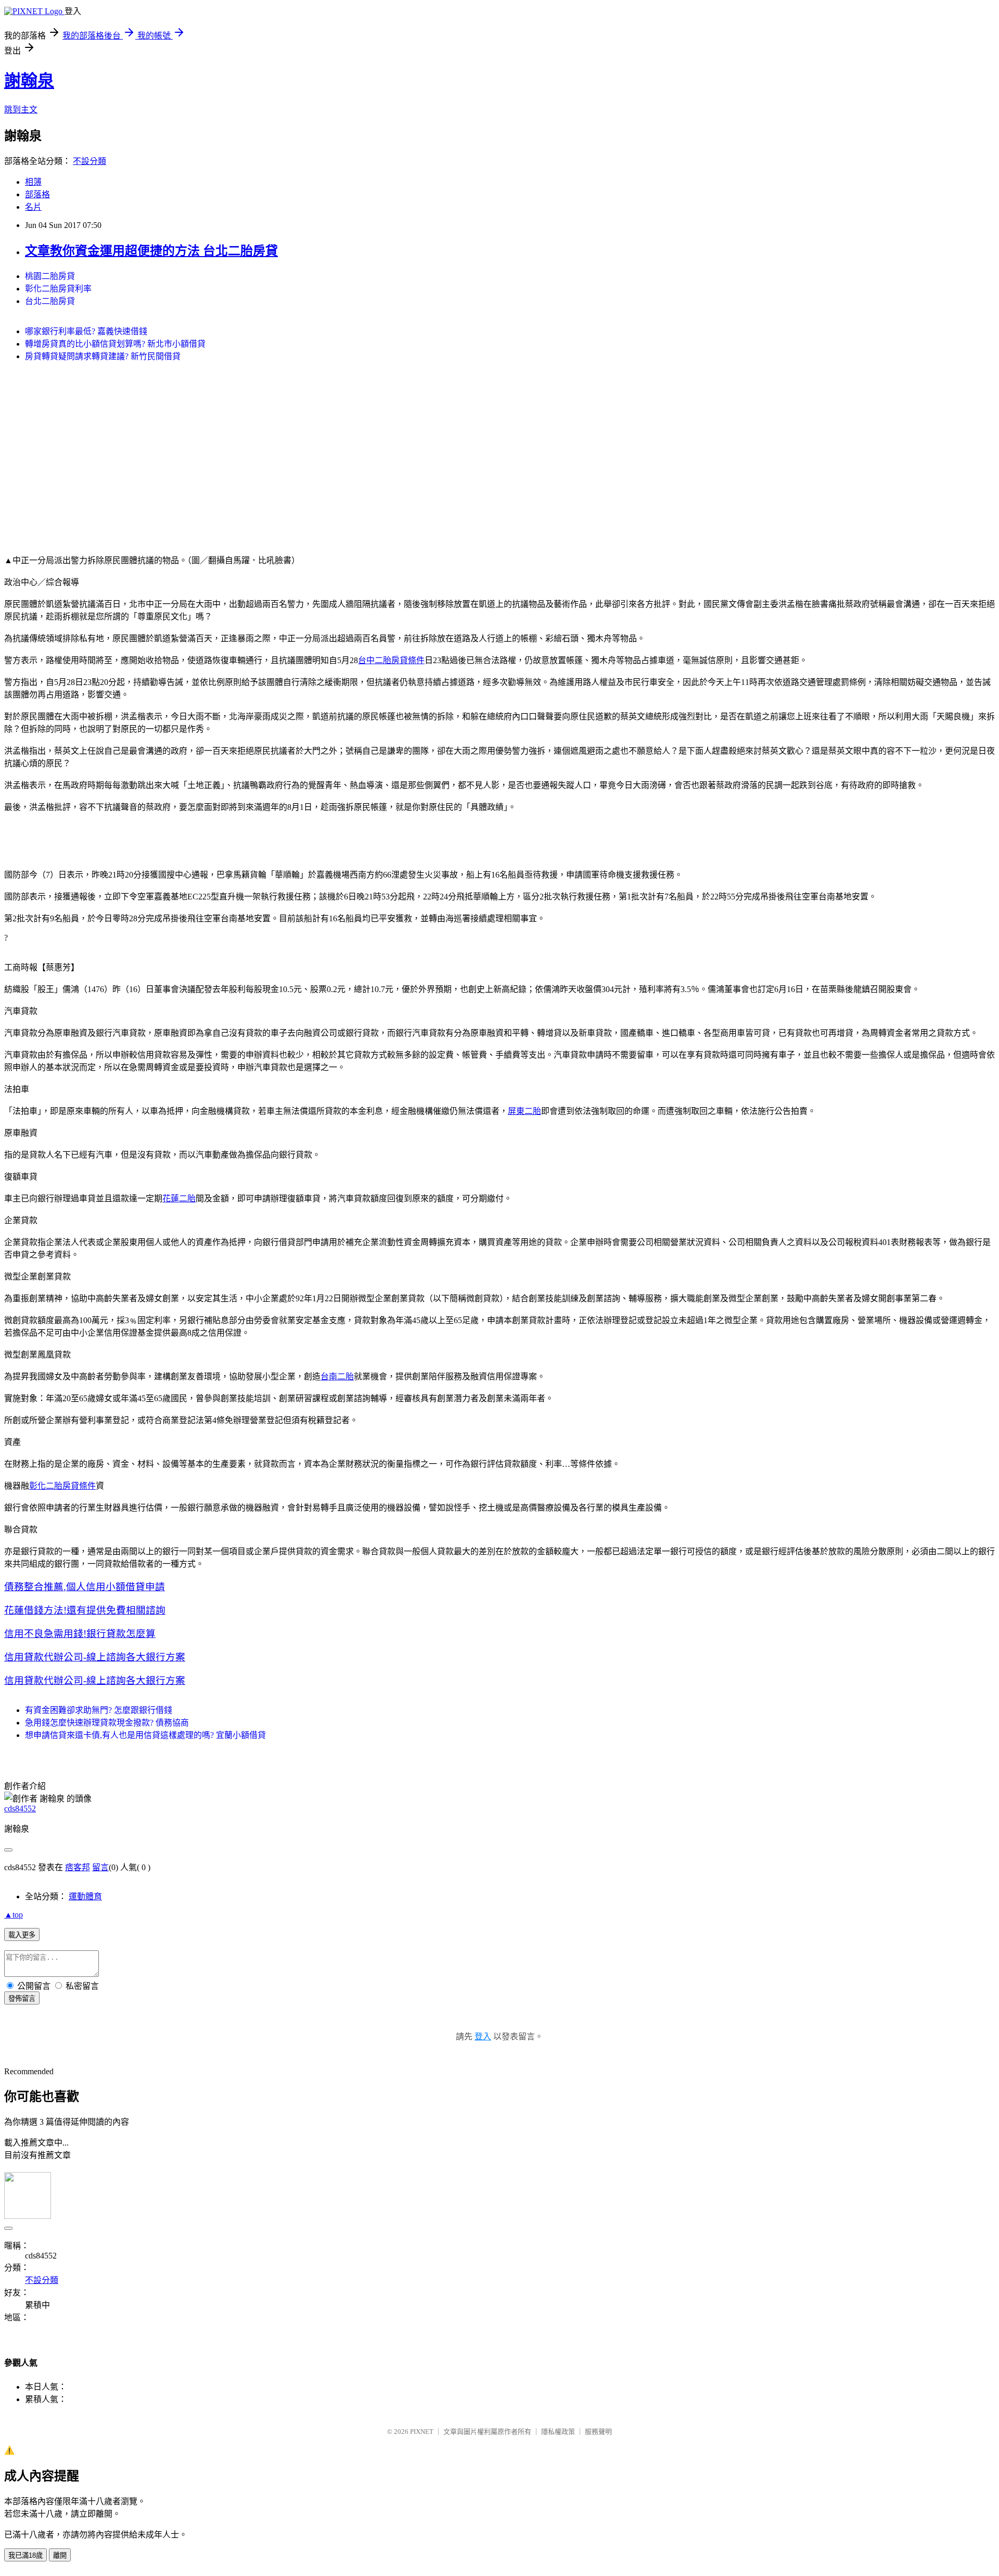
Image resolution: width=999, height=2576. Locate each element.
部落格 (37, 194)
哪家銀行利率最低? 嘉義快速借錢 (86, 331)
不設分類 (89, 161)
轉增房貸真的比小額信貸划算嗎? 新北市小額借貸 (115, 344)
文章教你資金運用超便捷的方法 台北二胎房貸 (151, 251)
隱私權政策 (558, 2432)
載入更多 (22, 1935)
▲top (14, 1915)
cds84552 (20, 1809)
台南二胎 (337, 1376)
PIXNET (422, 2432)
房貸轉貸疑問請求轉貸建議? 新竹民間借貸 (103, 356)
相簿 (33, 182)
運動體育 (85, 1896)
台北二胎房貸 (50, 301)
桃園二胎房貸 (50, 276)
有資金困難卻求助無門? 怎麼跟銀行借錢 (99, 1710)
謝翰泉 (29, 81)
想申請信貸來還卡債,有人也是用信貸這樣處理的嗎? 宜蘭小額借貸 (145, 1735)
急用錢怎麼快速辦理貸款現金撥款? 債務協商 (107, 1723)
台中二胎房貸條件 (391, 660)
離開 (60, 2555)
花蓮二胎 (179, 1198)
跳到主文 (21, 110)
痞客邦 (78, 1867)
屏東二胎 (524, 1111)
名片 (33, 207)
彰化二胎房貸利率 (58, 289)
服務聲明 (598, 2432)
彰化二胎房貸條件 (62, 1486)
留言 (100, 1867)
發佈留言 (22, 1998)
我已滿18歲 (25, 2555)
